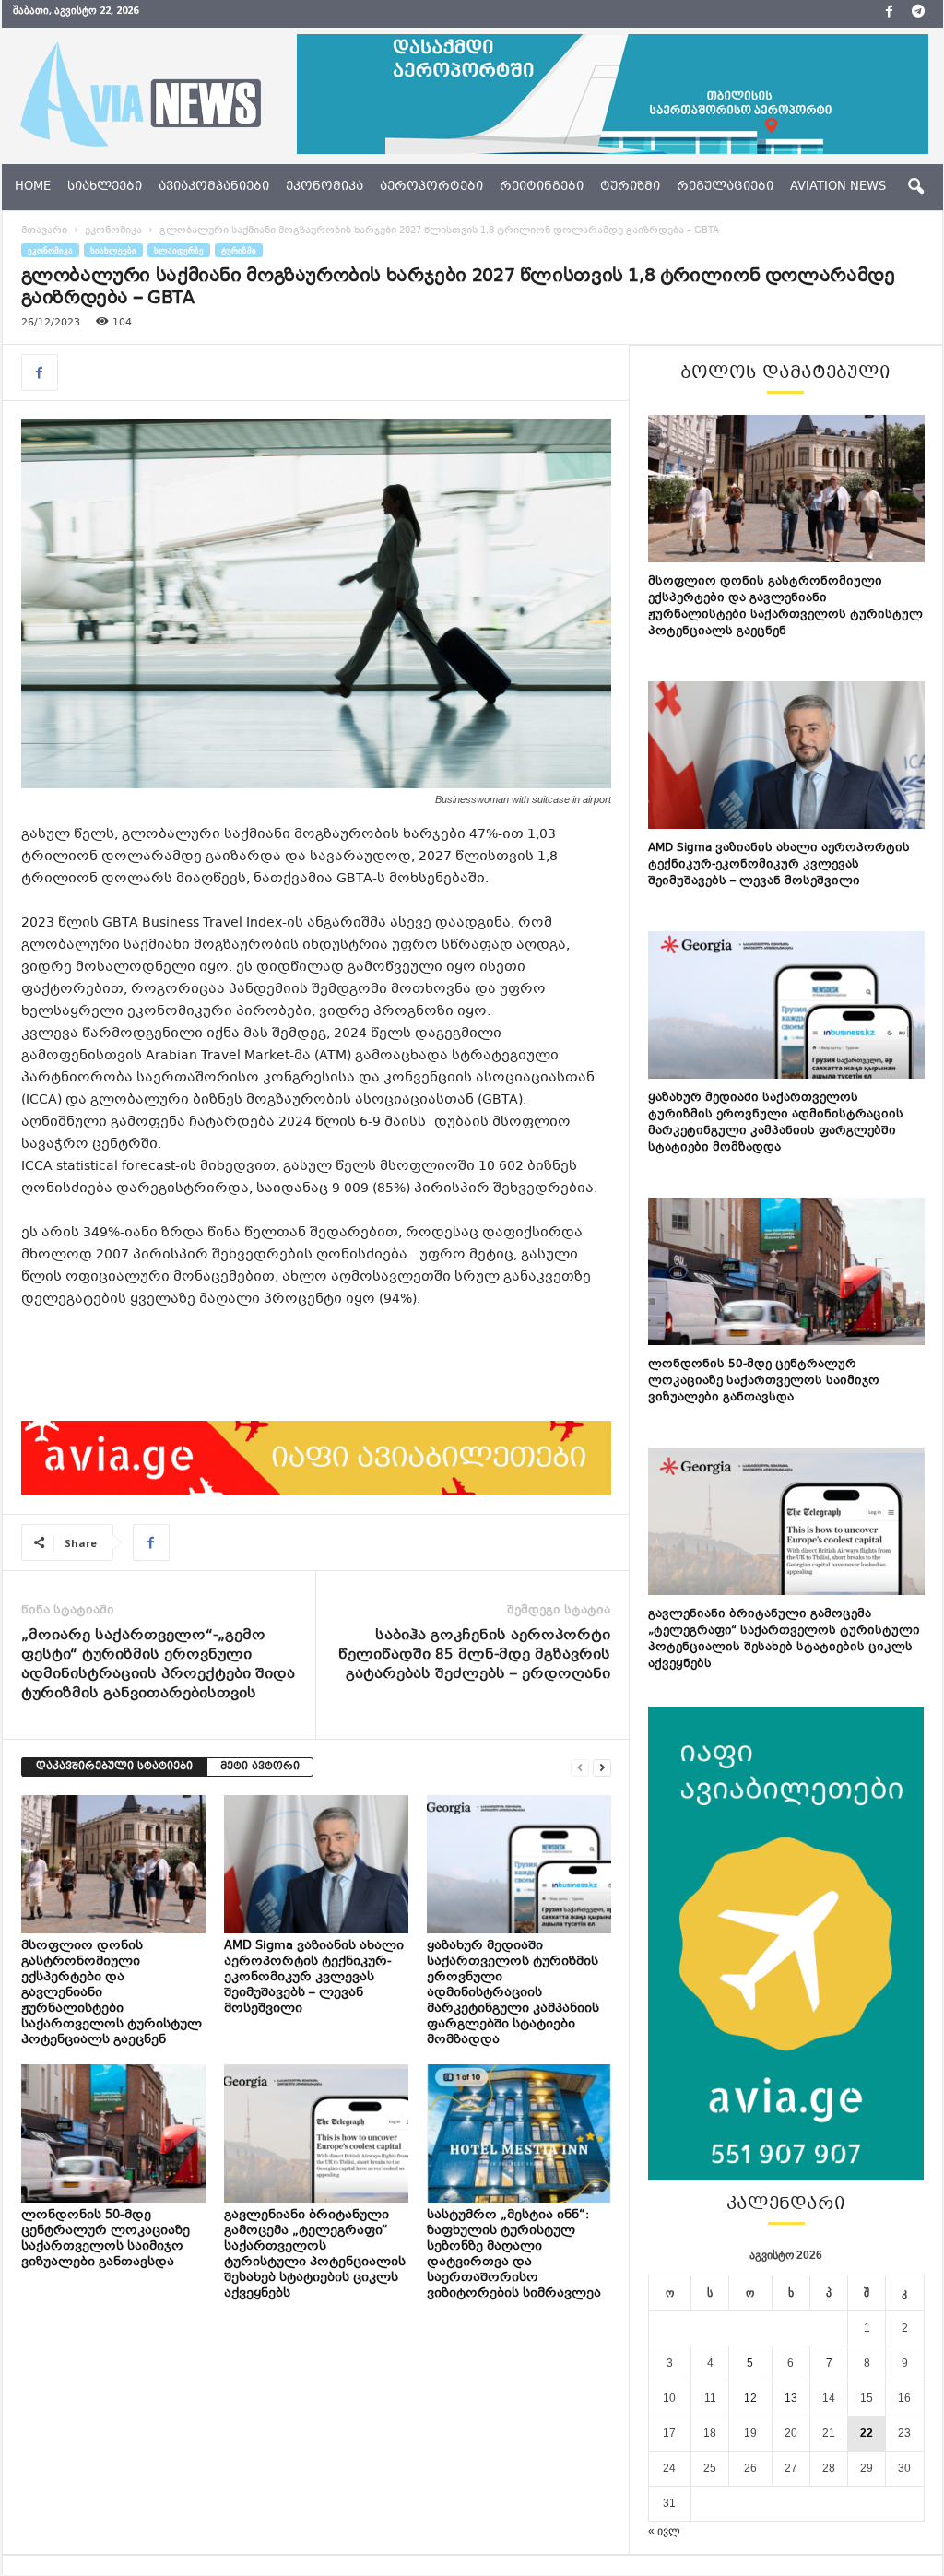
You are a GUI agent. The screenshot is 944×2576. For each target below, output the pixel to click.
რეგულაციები (725, 187)
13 (791, 2398)
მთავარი (44, 231)
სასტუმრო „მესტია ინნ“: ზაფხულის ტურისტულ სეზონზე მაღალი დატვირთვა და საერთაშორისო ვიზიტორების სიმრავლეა (515, 2255)
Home (33, 187)
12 (750, 2398)
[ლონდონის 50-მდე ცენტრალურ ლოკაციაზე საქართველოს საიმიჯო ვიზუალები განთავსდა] (113, 2133)
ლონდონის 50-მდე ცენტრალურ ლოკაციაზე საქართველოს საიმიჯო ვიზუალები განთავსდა (106, 2239)
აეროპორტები (431, 187)
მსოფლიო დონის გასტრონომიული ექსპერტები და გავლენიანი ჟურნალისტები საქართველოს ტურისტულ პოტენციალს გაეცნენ (785, 607)
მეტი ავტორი (260, 1767)
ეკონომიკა (324, 187)
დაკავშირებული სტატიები (114, 1767)
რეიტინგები (542, 187)
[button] (915, 187)
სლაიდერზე (179, 250)
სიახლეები (105, 187)
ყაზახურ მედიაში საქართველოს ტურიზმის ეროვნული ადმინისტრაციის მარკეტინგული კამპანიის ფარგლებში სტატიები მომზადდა (513, 1993)
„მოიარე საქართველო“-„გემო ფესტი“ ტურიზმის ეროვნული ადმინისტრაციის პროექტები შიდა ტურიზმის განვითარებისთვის (158, 1665)
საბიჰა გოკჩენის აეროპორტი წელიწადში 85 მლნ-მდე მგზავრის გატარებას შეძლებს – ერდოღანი (474, 1655)
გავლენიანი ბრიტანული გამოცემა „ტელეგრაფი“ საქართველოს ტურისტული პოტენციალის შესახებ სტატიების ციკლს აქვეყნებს (315, 2255)
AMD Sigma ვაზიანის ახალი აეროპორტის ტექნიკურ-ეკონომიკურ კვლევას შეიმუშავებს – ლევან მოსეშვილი (314, 1978)
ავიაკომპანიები (214, 187)
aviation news (838, 187)
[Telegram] (918, 14)
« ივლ (664, 2531)
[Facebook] (890, 14)
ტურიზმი (630, 187)
